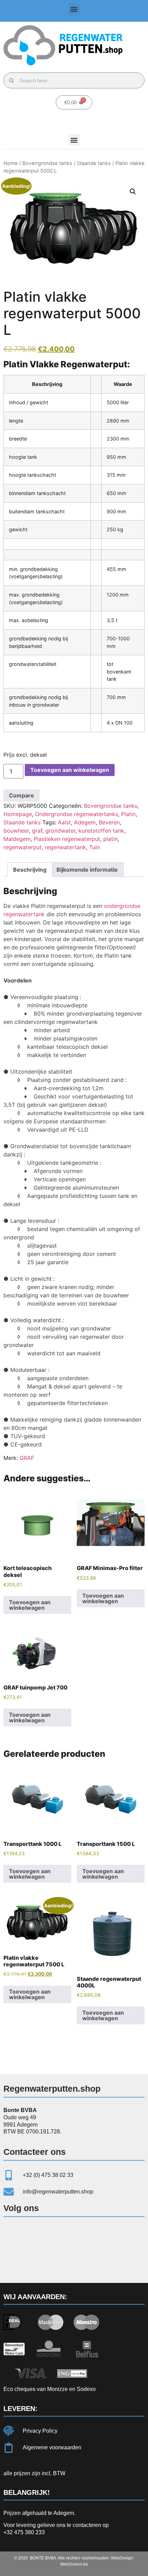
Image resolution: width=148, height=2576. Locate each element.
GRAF (27, 1458)
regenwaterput (23, 847)
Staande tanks (94, 163)
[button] (74, 9)
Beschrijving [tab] (30, 870)
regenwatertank (65, 847)
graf (37, 831)
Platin (128, 814)
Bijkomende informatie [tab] (87, 870)
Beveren (109, 822)
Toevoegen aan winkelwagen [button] (30, 1605)
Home (11, 163)
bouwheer (16, 831)
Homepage (18, 814)
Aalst (64, 822)
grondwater (60, 831)
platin (110, 839)
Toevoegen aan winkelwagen (70, 770)
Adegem (85, 822)
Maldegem (17, 839)
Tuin (94, 847)
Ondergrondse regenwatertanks (77, 814)
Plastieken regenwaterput (67, 839)
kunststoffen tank (101, 831)
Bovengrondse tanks (47, 163)
